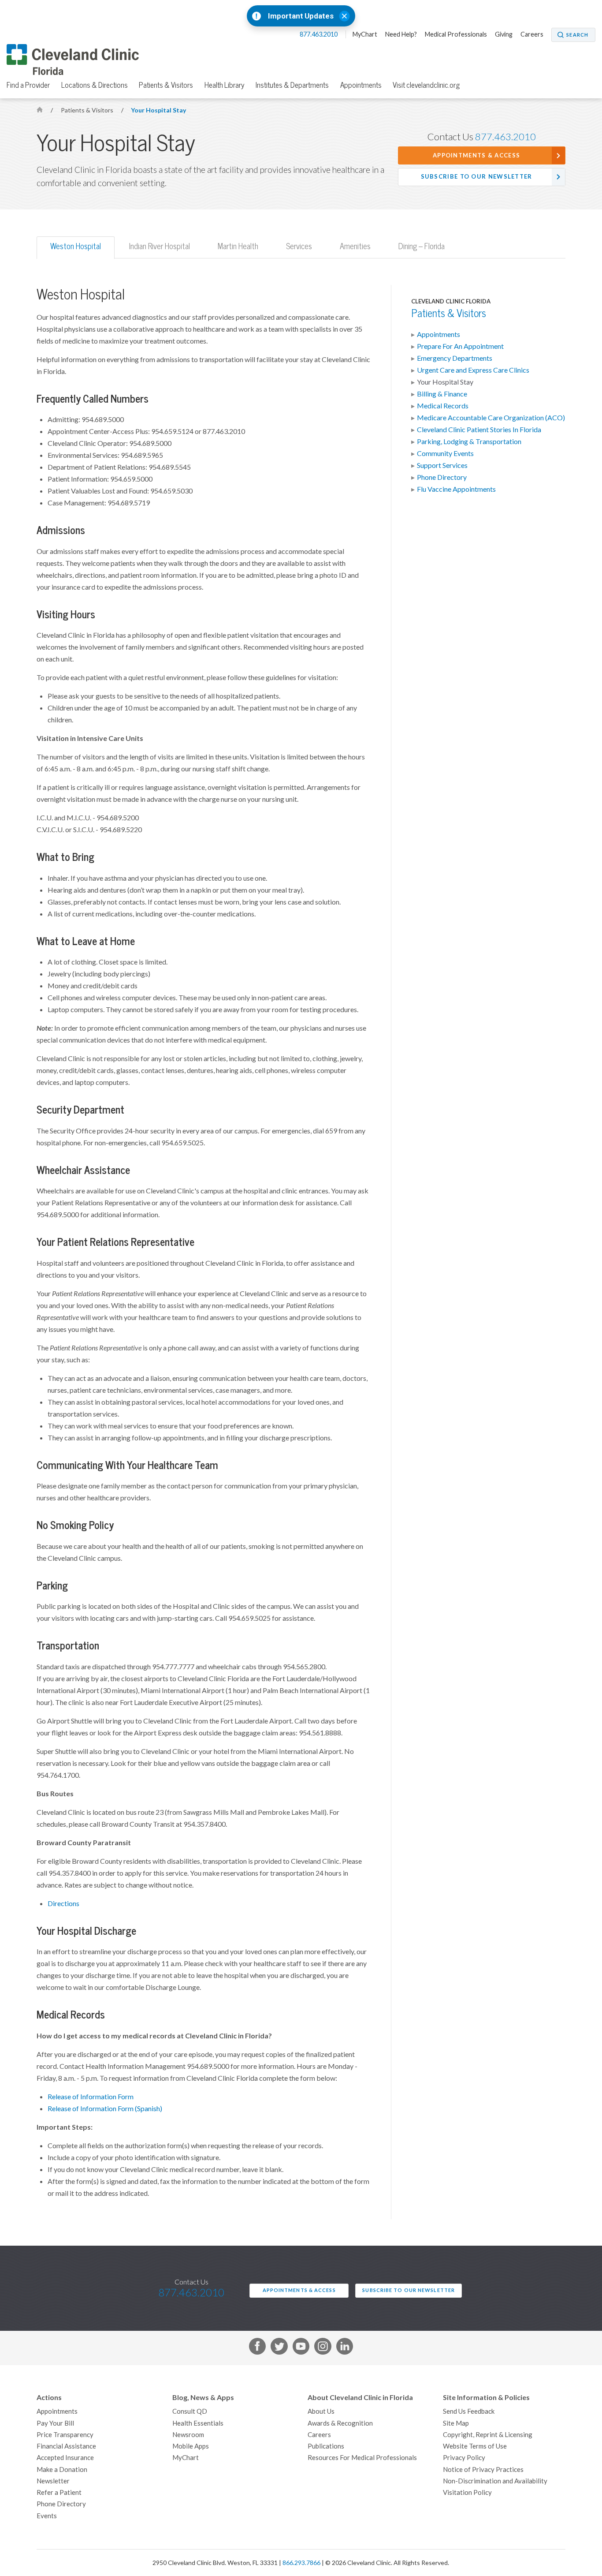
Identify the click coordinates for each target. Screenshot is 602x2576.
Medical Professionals (456, 34)
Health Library (225, 85)
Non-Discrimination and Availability (495, 2481)
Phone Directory (442, 477)
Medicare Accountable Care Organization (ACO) (491, 418)
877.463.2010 (319, 34)
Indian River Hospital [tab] (160, 246)
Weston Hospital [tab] (76, 246)
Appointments (361, 85)
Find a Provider (28, 85)
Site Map (456, 2423)
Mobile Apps (191, 2446)
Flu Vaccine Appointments (456, 489)
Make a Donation (62, 2469)
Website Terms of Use (475, 2446)
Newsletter (53, 2481)
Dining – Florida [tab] (422, 246)
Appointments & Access (476, 155)
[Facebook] (257, 2348)
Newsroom (188, 2435)
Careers (532, 34)
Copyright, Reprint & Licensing (488, 2435)
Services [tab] (299, 246)
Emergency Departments (455, 358)
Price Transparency (65, 2435)
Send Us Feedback (469, 2411)
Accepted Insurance (65, 2458)
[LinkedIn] (345, 2348)
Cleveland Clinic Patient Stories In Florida (479, 430)
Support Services (442, 465)
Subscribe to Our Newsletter (477, 177)
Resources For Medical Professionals (362, 2458)
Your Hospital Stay (158, 110)
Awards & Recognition (340, 2423)
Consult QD (190, 2411)
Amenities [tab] (355, 246)
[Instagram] (323, 2348)
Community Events (445, 453)
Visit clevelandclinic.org (426, 85)
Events (47, 2516)
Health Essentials (198, 2423)
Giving (504, 34)
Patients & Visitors (166, 85)
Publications (326, 2446)
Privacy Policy (464, 2458)
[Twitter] (279, 2348)
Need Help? (401, 34)
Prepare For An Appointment (460, 346)
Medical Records (443, 406)
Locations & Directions (95, 85)
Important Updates (301, 16)
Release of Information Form (91, 2097)
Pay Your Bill (55, 2423)
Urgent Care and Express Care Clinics (473, 370)
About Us (321, 2411)
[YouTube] (301, 2348)
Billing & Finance (442, 394)
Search (577, 35)
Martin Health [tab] (238, 246)
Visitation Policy (467, 2492)
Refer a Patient (59, 2492)
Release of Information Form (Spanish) (105, 2109)
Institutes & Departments (292, 85)
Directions (63, 1903)
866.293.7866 (301, 2563)
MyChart (365, 34)
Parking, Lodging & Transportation (469, 441)
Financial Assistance (66, 2446)
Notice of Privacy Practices (483, 2469)
